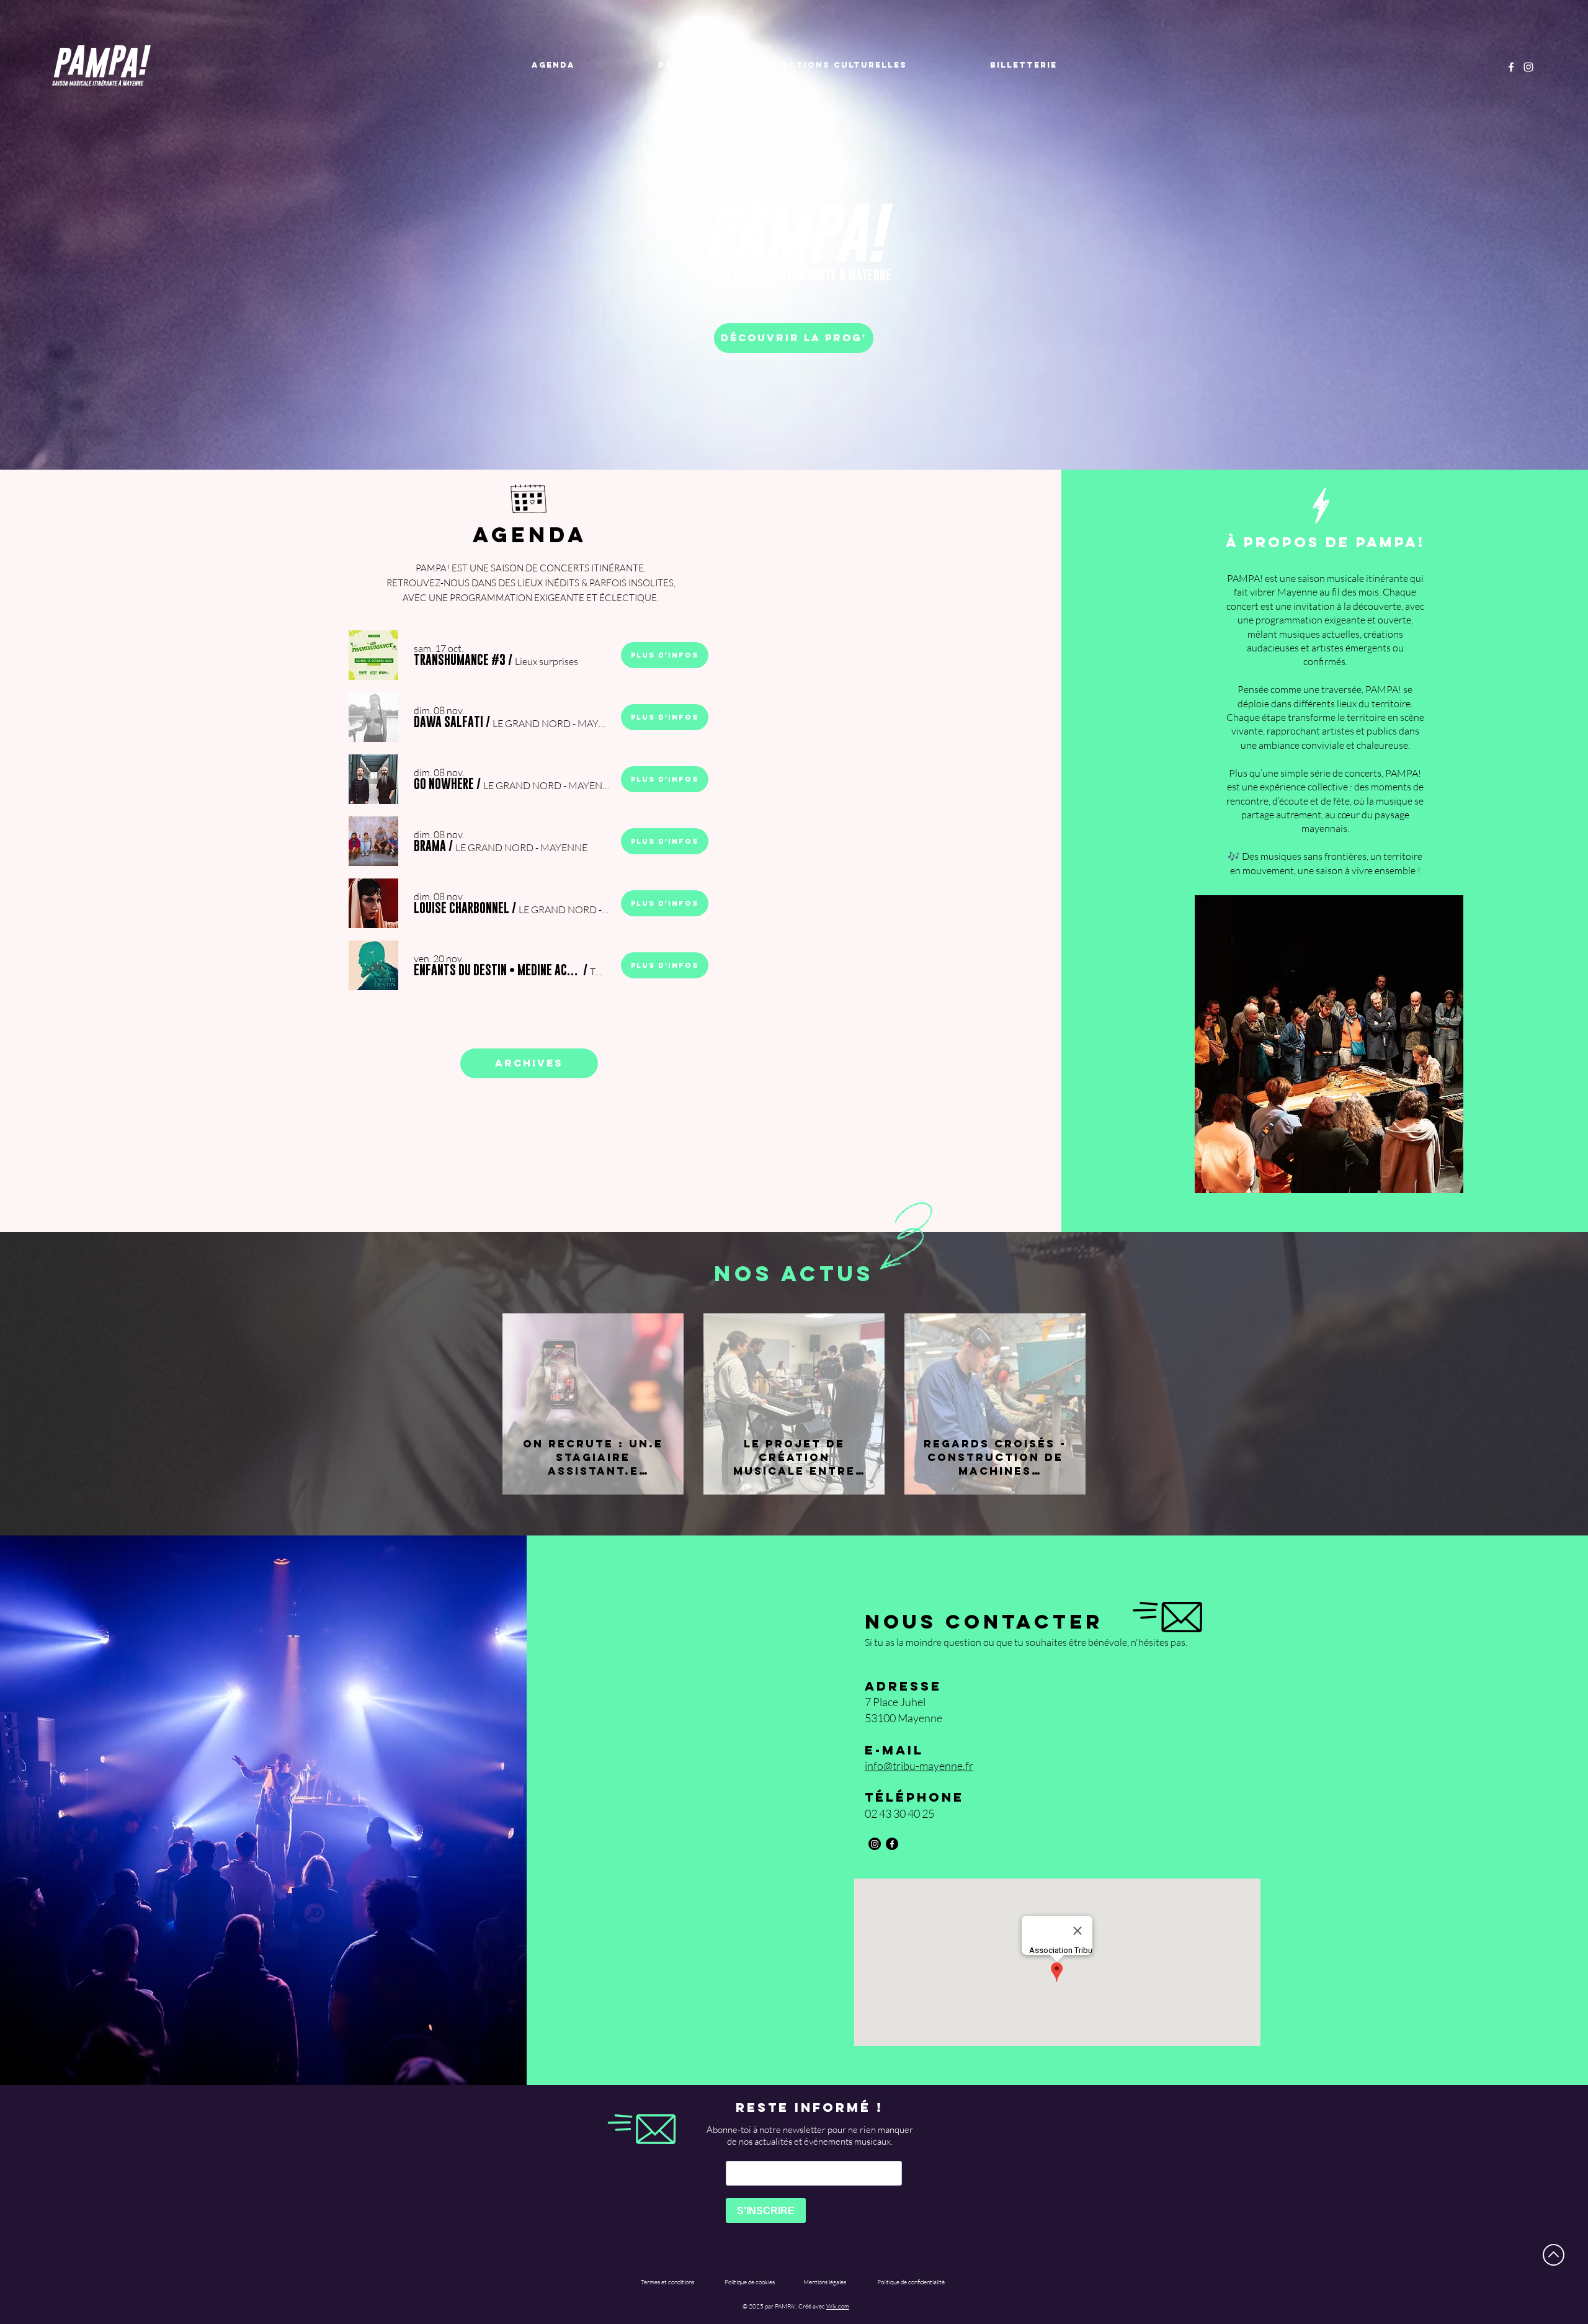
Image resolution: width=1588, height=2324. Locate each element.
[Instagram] (1528, 67)
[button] (460, 660)
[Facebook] (1511, 67)
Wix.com (838, 2306)
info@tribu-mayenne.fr (919, 1766)
